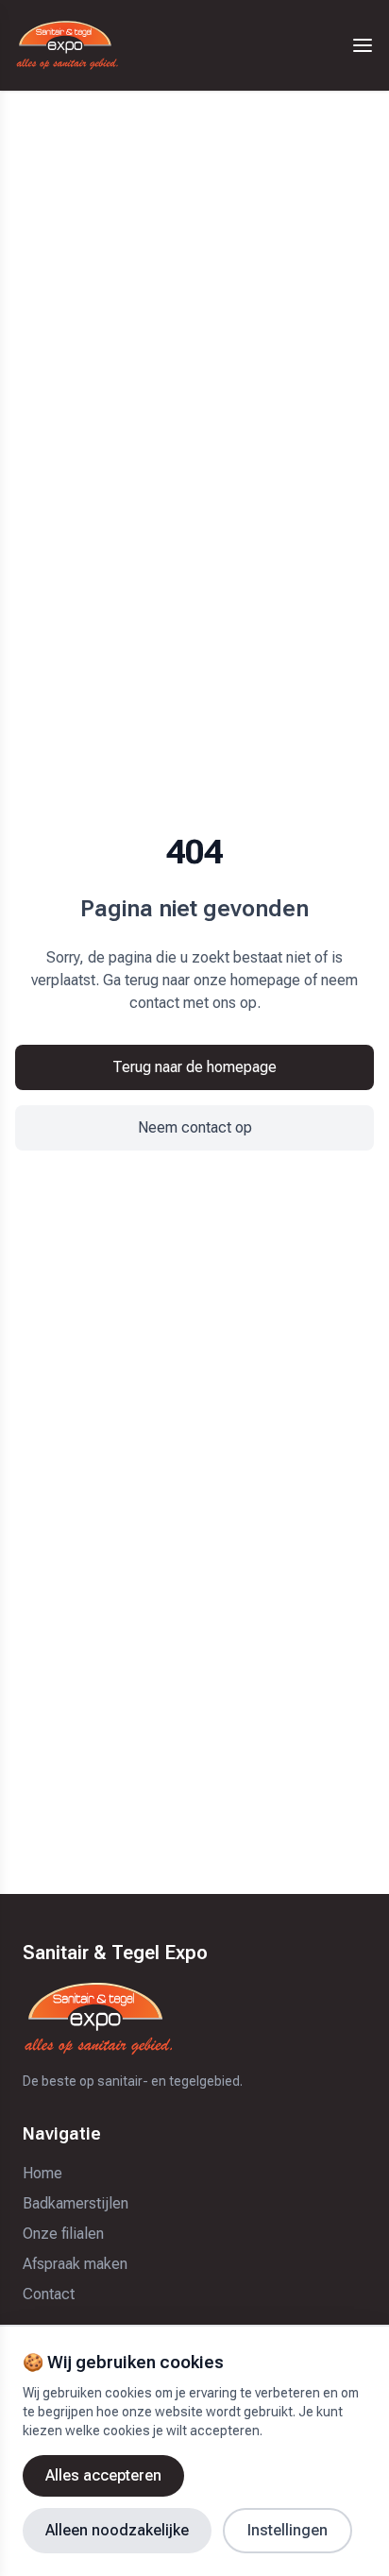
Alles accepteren (103, 2475)
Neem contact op (195, 1127)
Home (42, 2173)
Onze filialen (63, 2234)
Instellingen (288, 2530)
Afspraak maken (75, 2264)
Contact (49, 2294)
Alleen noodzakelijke (117, 2530)
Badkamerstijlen (76, 2203)
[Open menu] (363, 45)
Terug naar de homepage (194, 1067)
